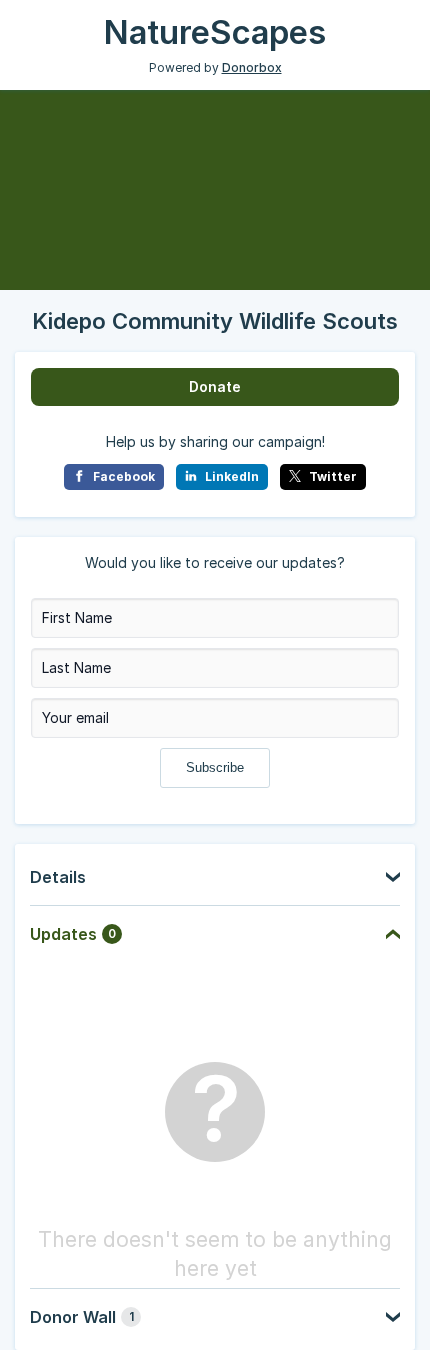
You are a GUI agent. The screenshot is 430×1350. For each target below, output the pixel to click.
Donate (215, 386)
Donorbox (252, 67)
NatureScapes (215, 32)
